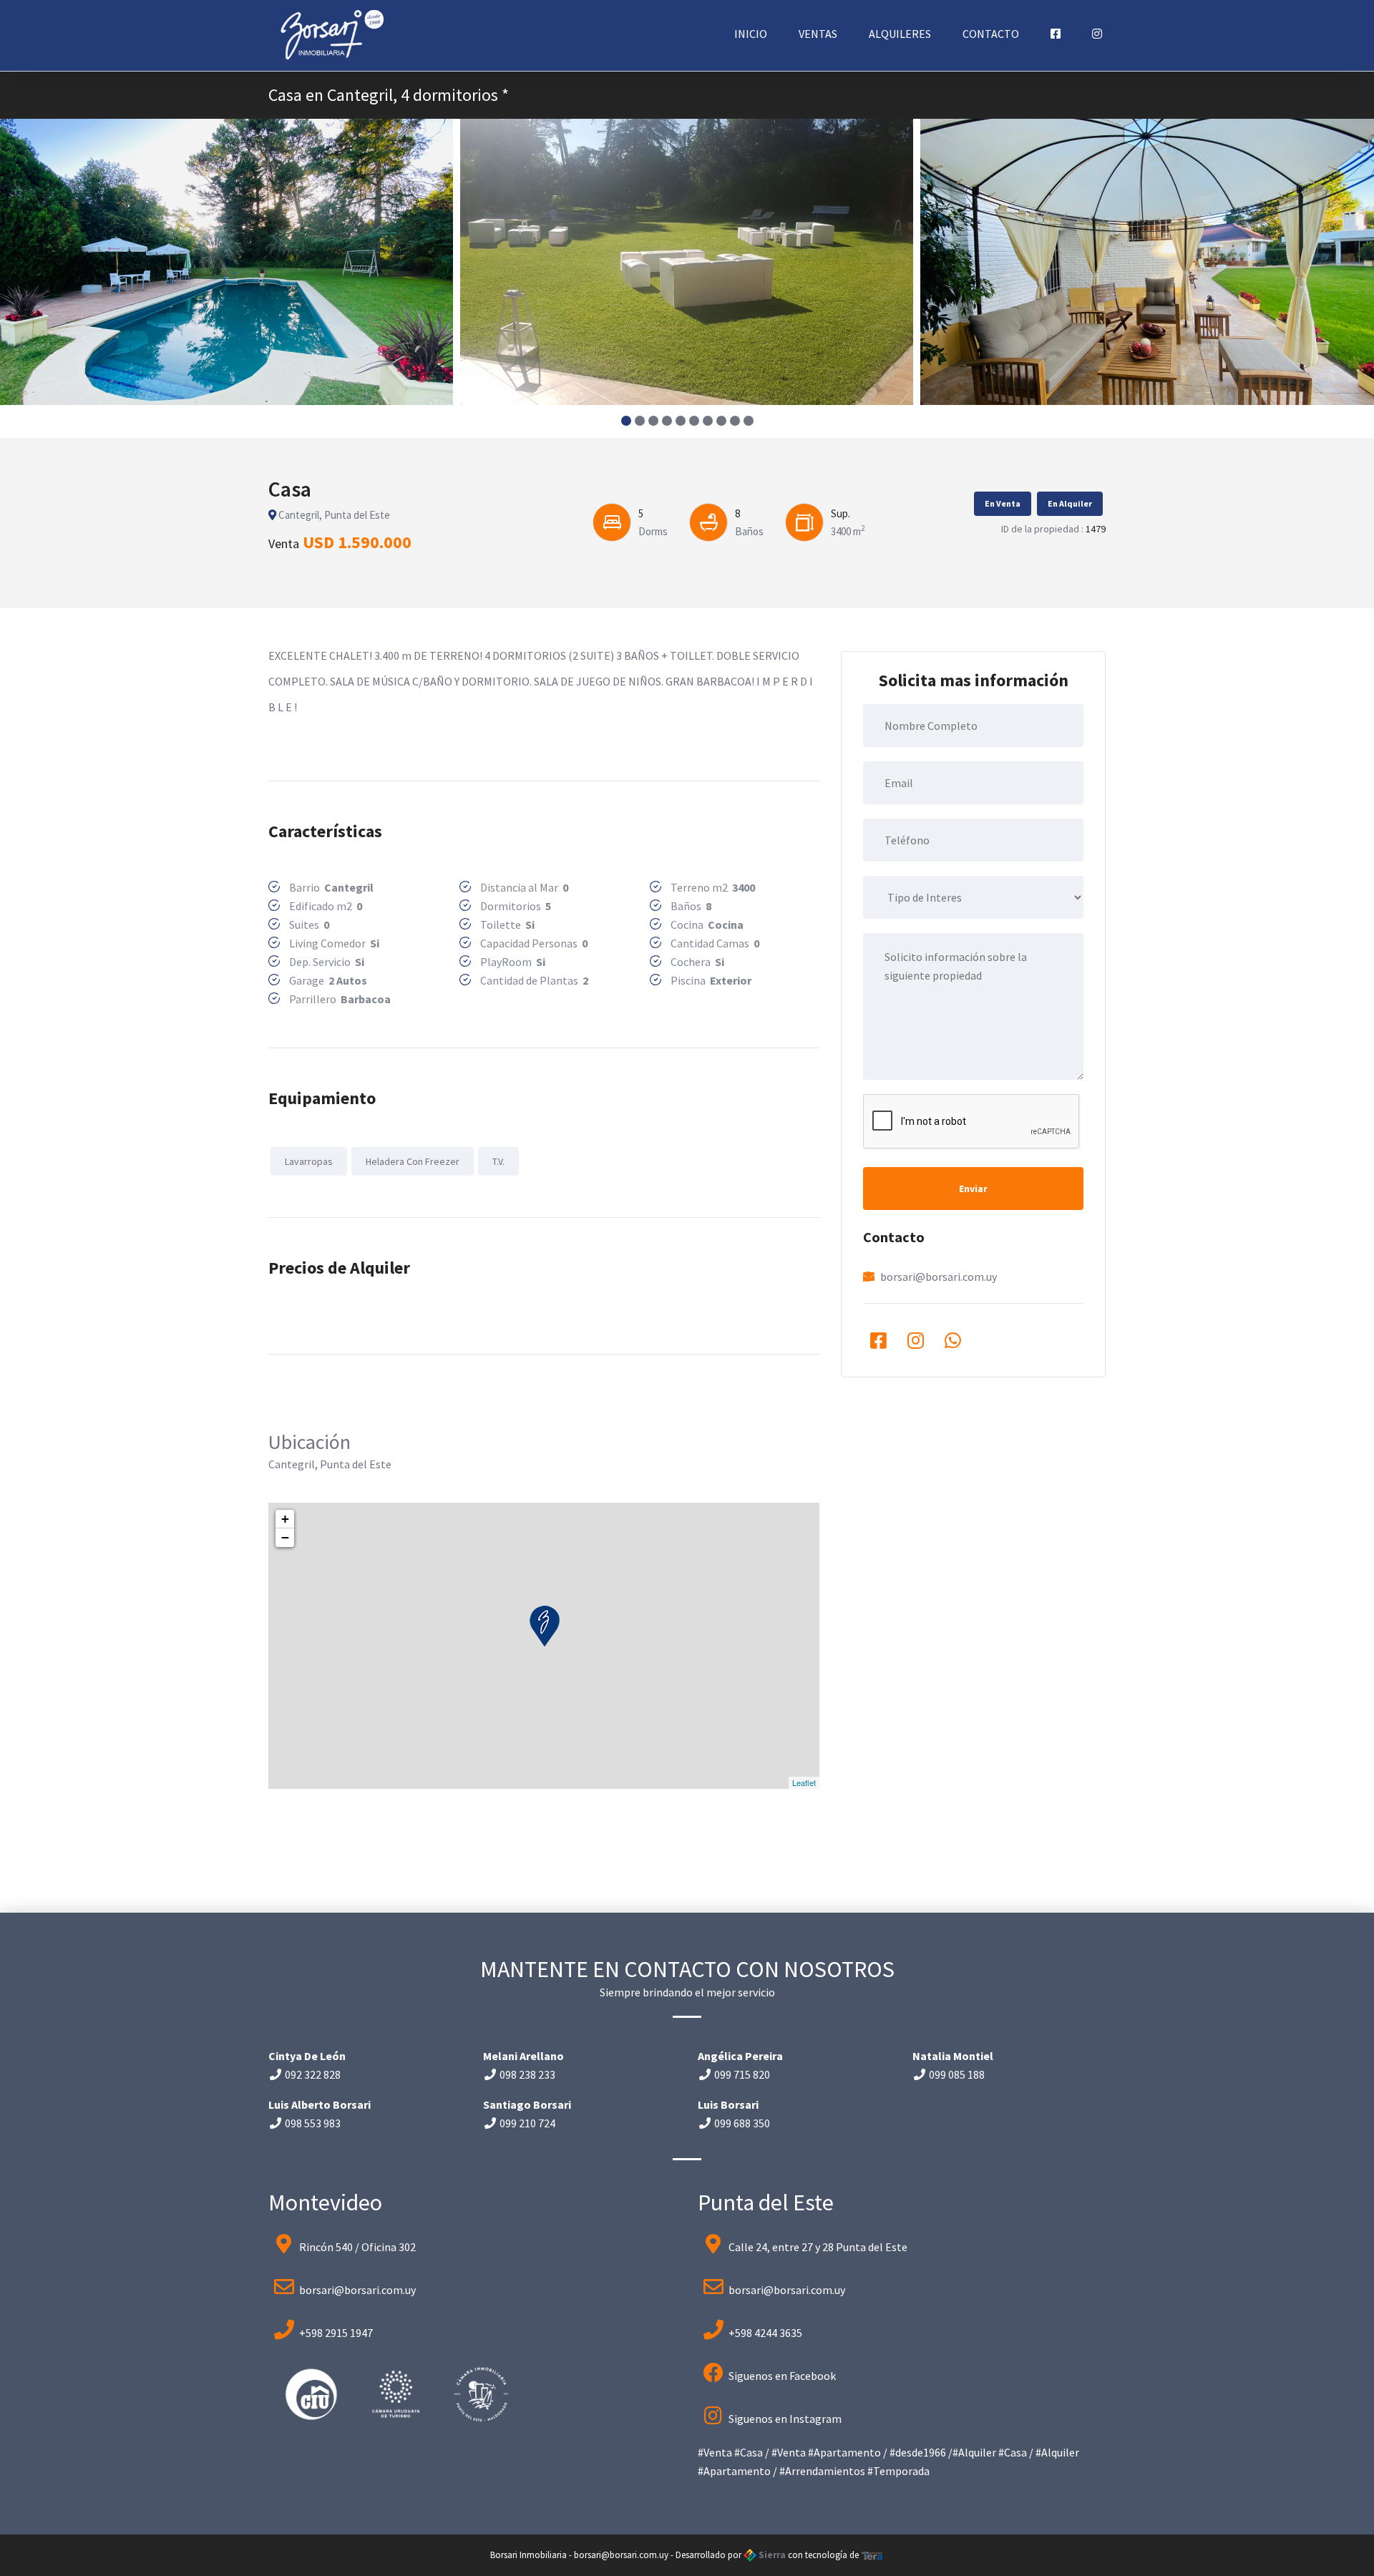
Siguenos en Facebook (782, 2376)
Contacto (991, 34)
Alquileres (900, 34)
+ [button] (285, 1519)
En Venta (1003, 503)
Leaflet (804, 1782)
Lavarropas (309, 1161)
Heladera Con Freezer (413, 1161)
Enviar (973, 1189)
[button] (626, 421)
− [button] (285, 1537)
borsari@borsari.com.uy (939, 1277)
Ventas (818, 34)
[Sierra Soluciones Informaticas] (872, 2555)
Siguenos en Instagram (785, 2419)
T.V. (498, 1161)
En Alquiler (1070, 503)
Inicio (751, 34)
